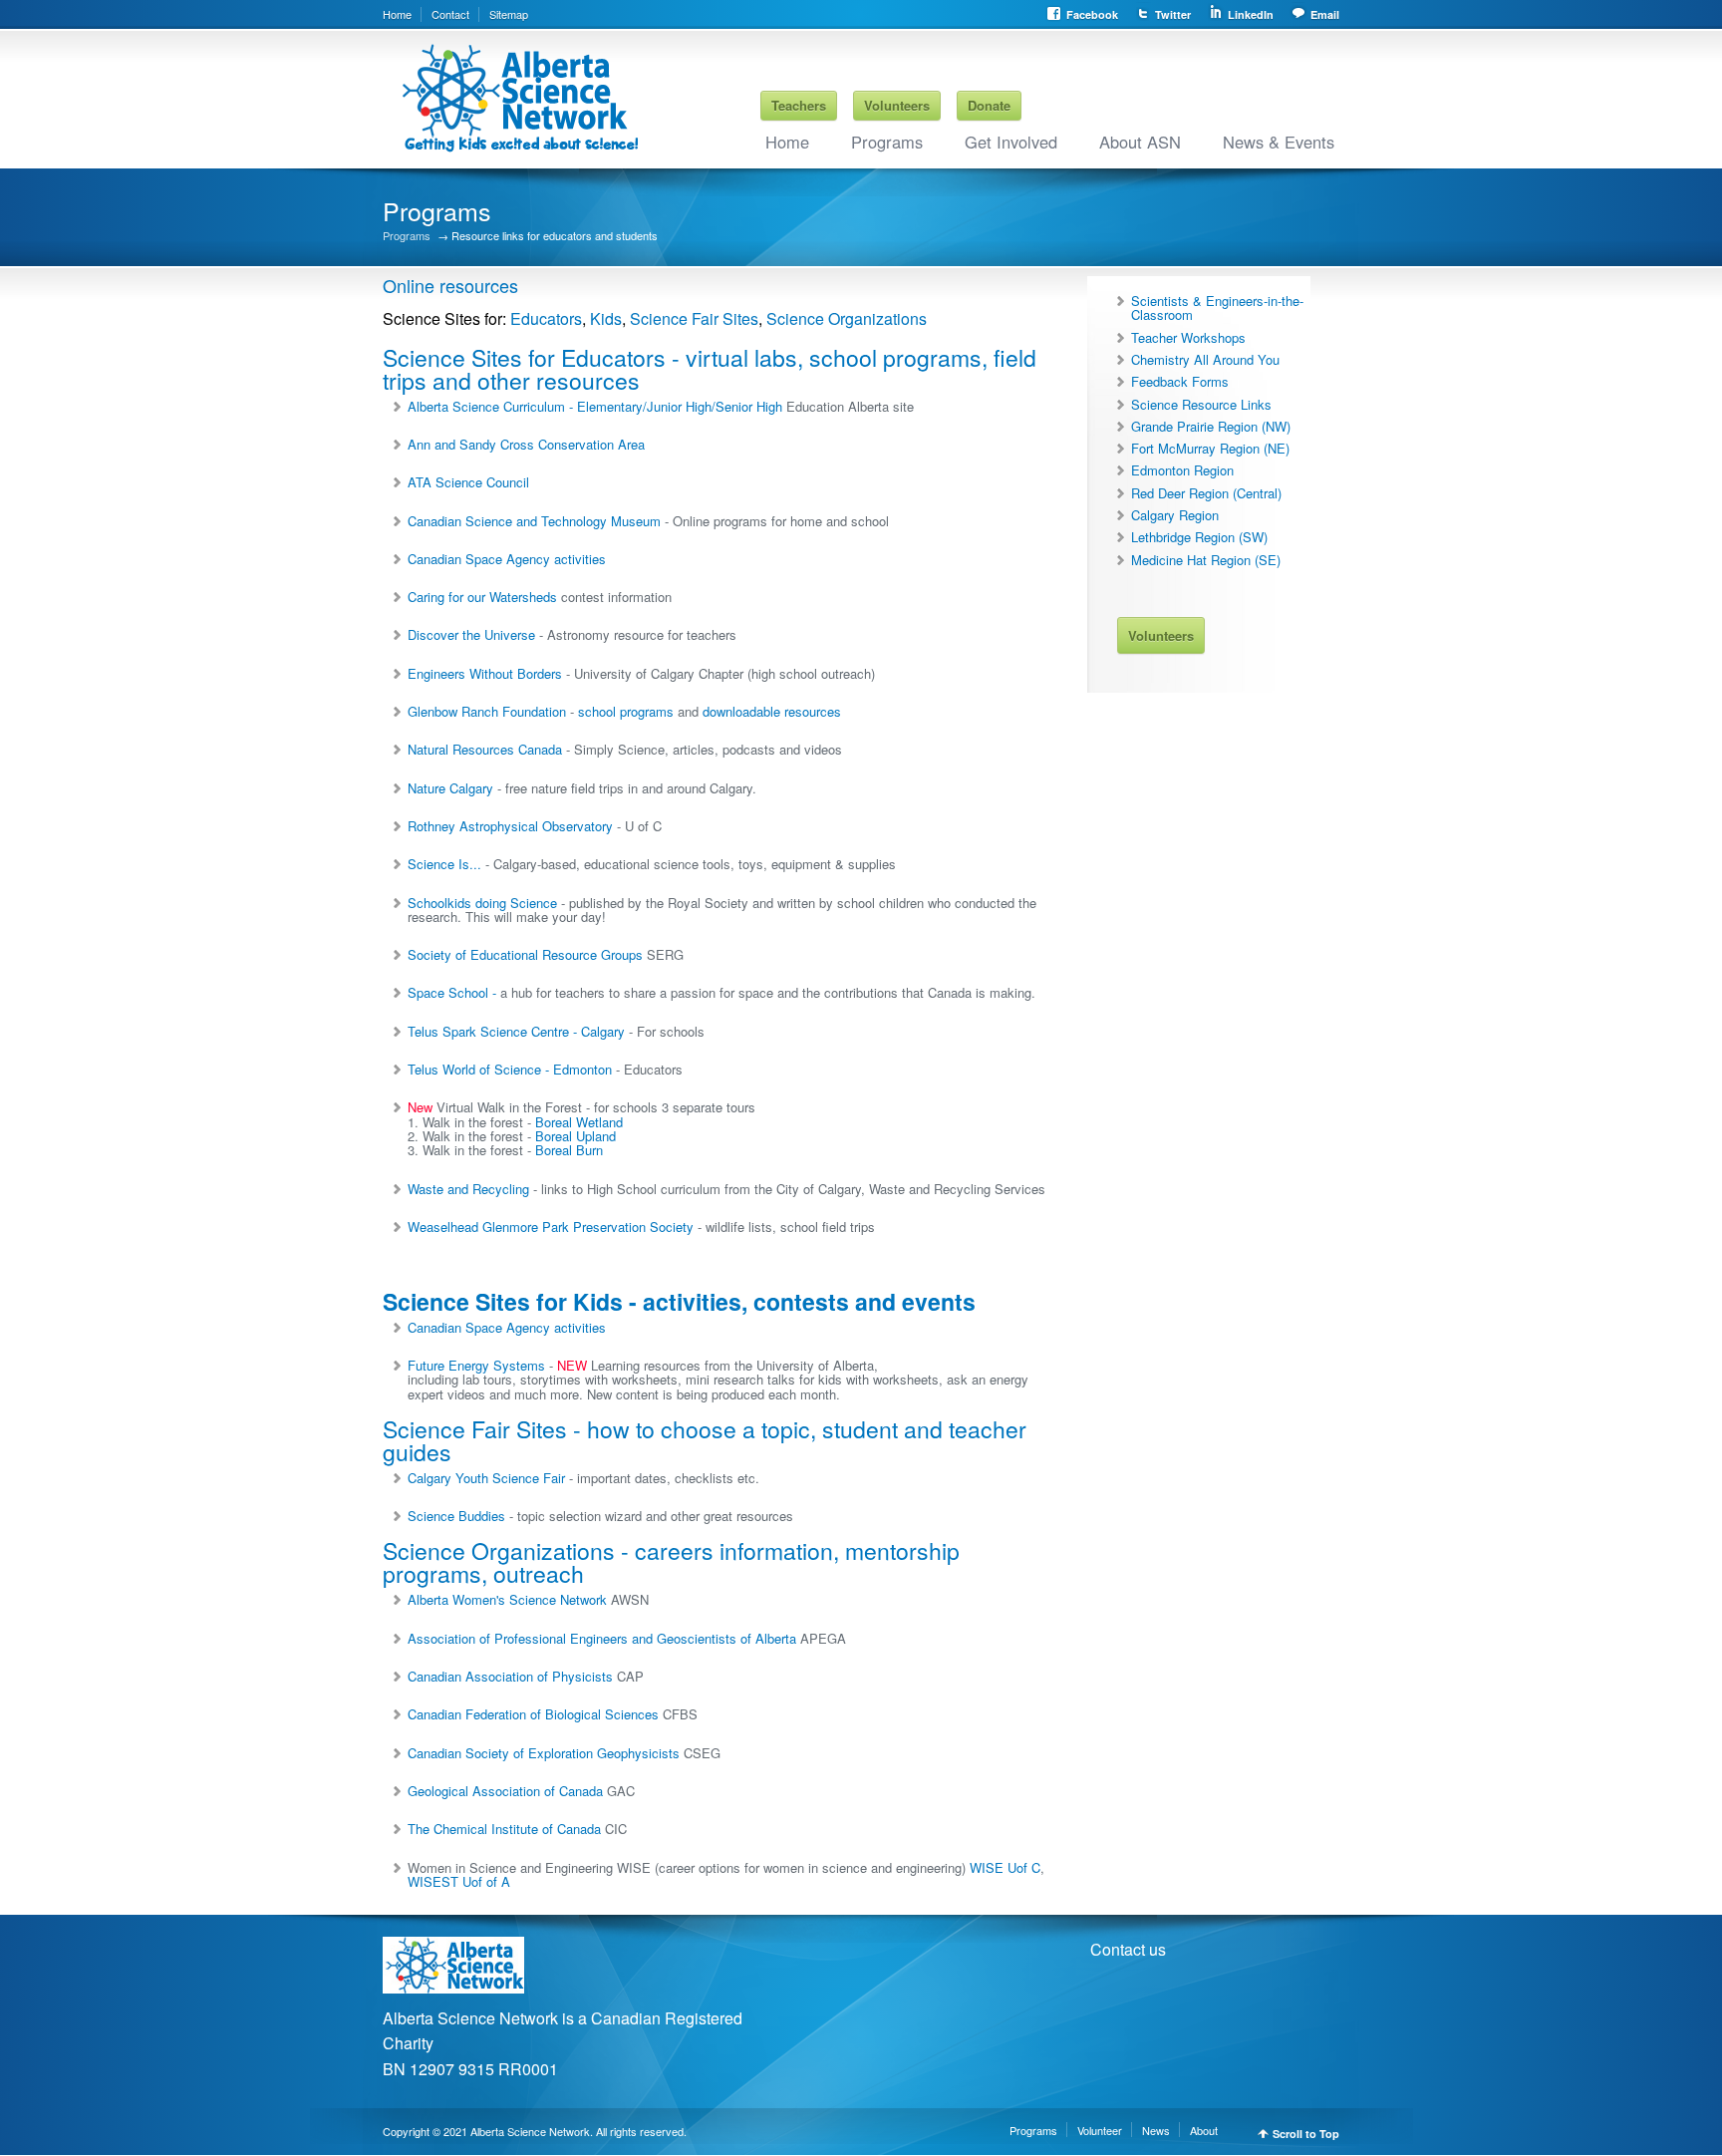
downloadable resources (772, 711)
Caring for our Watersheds (482, 597)
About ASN (1140, 142)
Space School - (454, 992)
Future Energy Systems (476, 1365)
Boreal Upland (575, 1136)
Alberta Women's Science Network (507, 1599)
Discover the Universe (471, 634)
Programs (887, 142)
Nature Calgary (450, 788)
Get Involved (1011, 142)
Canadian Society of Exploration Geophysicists (544, 1753)
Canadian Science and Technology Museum (534, 521)
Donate (989, 105)
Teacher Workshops (1188, 337)
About (1204, 2130)
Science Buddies (458, 1516)
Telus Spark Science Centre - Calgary (516, 1031)
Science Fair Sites (694, 318)
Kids (606, 318)
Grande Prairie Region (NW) (1211, 426)
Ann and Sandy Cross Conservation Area (526, 444)
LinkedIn (1251, 14)
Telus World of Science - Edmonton (510, 1069)
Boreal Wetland (579, 1122)
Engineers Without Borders (485, 673)
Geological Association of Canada (505, 1791)
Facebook (1092, 14)
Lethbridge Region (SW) (1199, 537)
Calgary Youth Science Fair (488, 1478)
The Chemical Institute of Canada (504, 1829)
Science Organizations (847, 318)
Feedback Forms (1180, 381)
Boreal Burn (569, 1150)
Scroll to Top (1306, 2134)
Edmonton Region (1182, 470)
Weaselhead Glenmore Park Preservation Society (551, 1227)
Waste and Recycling (468, 1189)
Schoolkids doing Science (482, 903)
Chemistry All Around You (1205, 359)
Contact (450, 14)
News (1156, 2130)
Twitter (1173, 14)
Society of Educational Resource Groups (525, 954)
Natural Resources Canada (485, 749)
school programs (626, 711)
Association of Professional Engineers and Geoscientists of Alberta (602, 1638)
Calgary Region (1175, 515)
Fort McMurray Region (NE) (1210, 448)
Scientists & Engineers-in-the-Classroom (1217, 308)
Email (1325, 14)
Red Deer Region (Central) (1206, 493)
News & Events (1279, 142)
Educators (546, 318)
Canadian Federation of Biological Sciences (533, 1714)
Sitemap (509, 14)
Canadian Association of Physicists (510, 1676)
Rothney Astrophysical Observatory (510, 826)
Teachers (799, 105)
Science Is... (444, 864)
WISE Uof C (1005, 1867)
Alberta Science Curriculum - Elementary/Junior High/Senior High (595, 406)
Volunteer (1100, 2130)
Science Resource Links (1201, 404)
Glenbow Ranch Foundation (487, 711)
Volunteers (897, 105)
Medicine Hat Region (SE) (1206, 560)
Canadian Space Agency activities (507, 559)
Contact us (1128, 1949)
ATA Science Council (468, 482)
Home (397, 14)
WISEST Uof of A (459, 1881)
